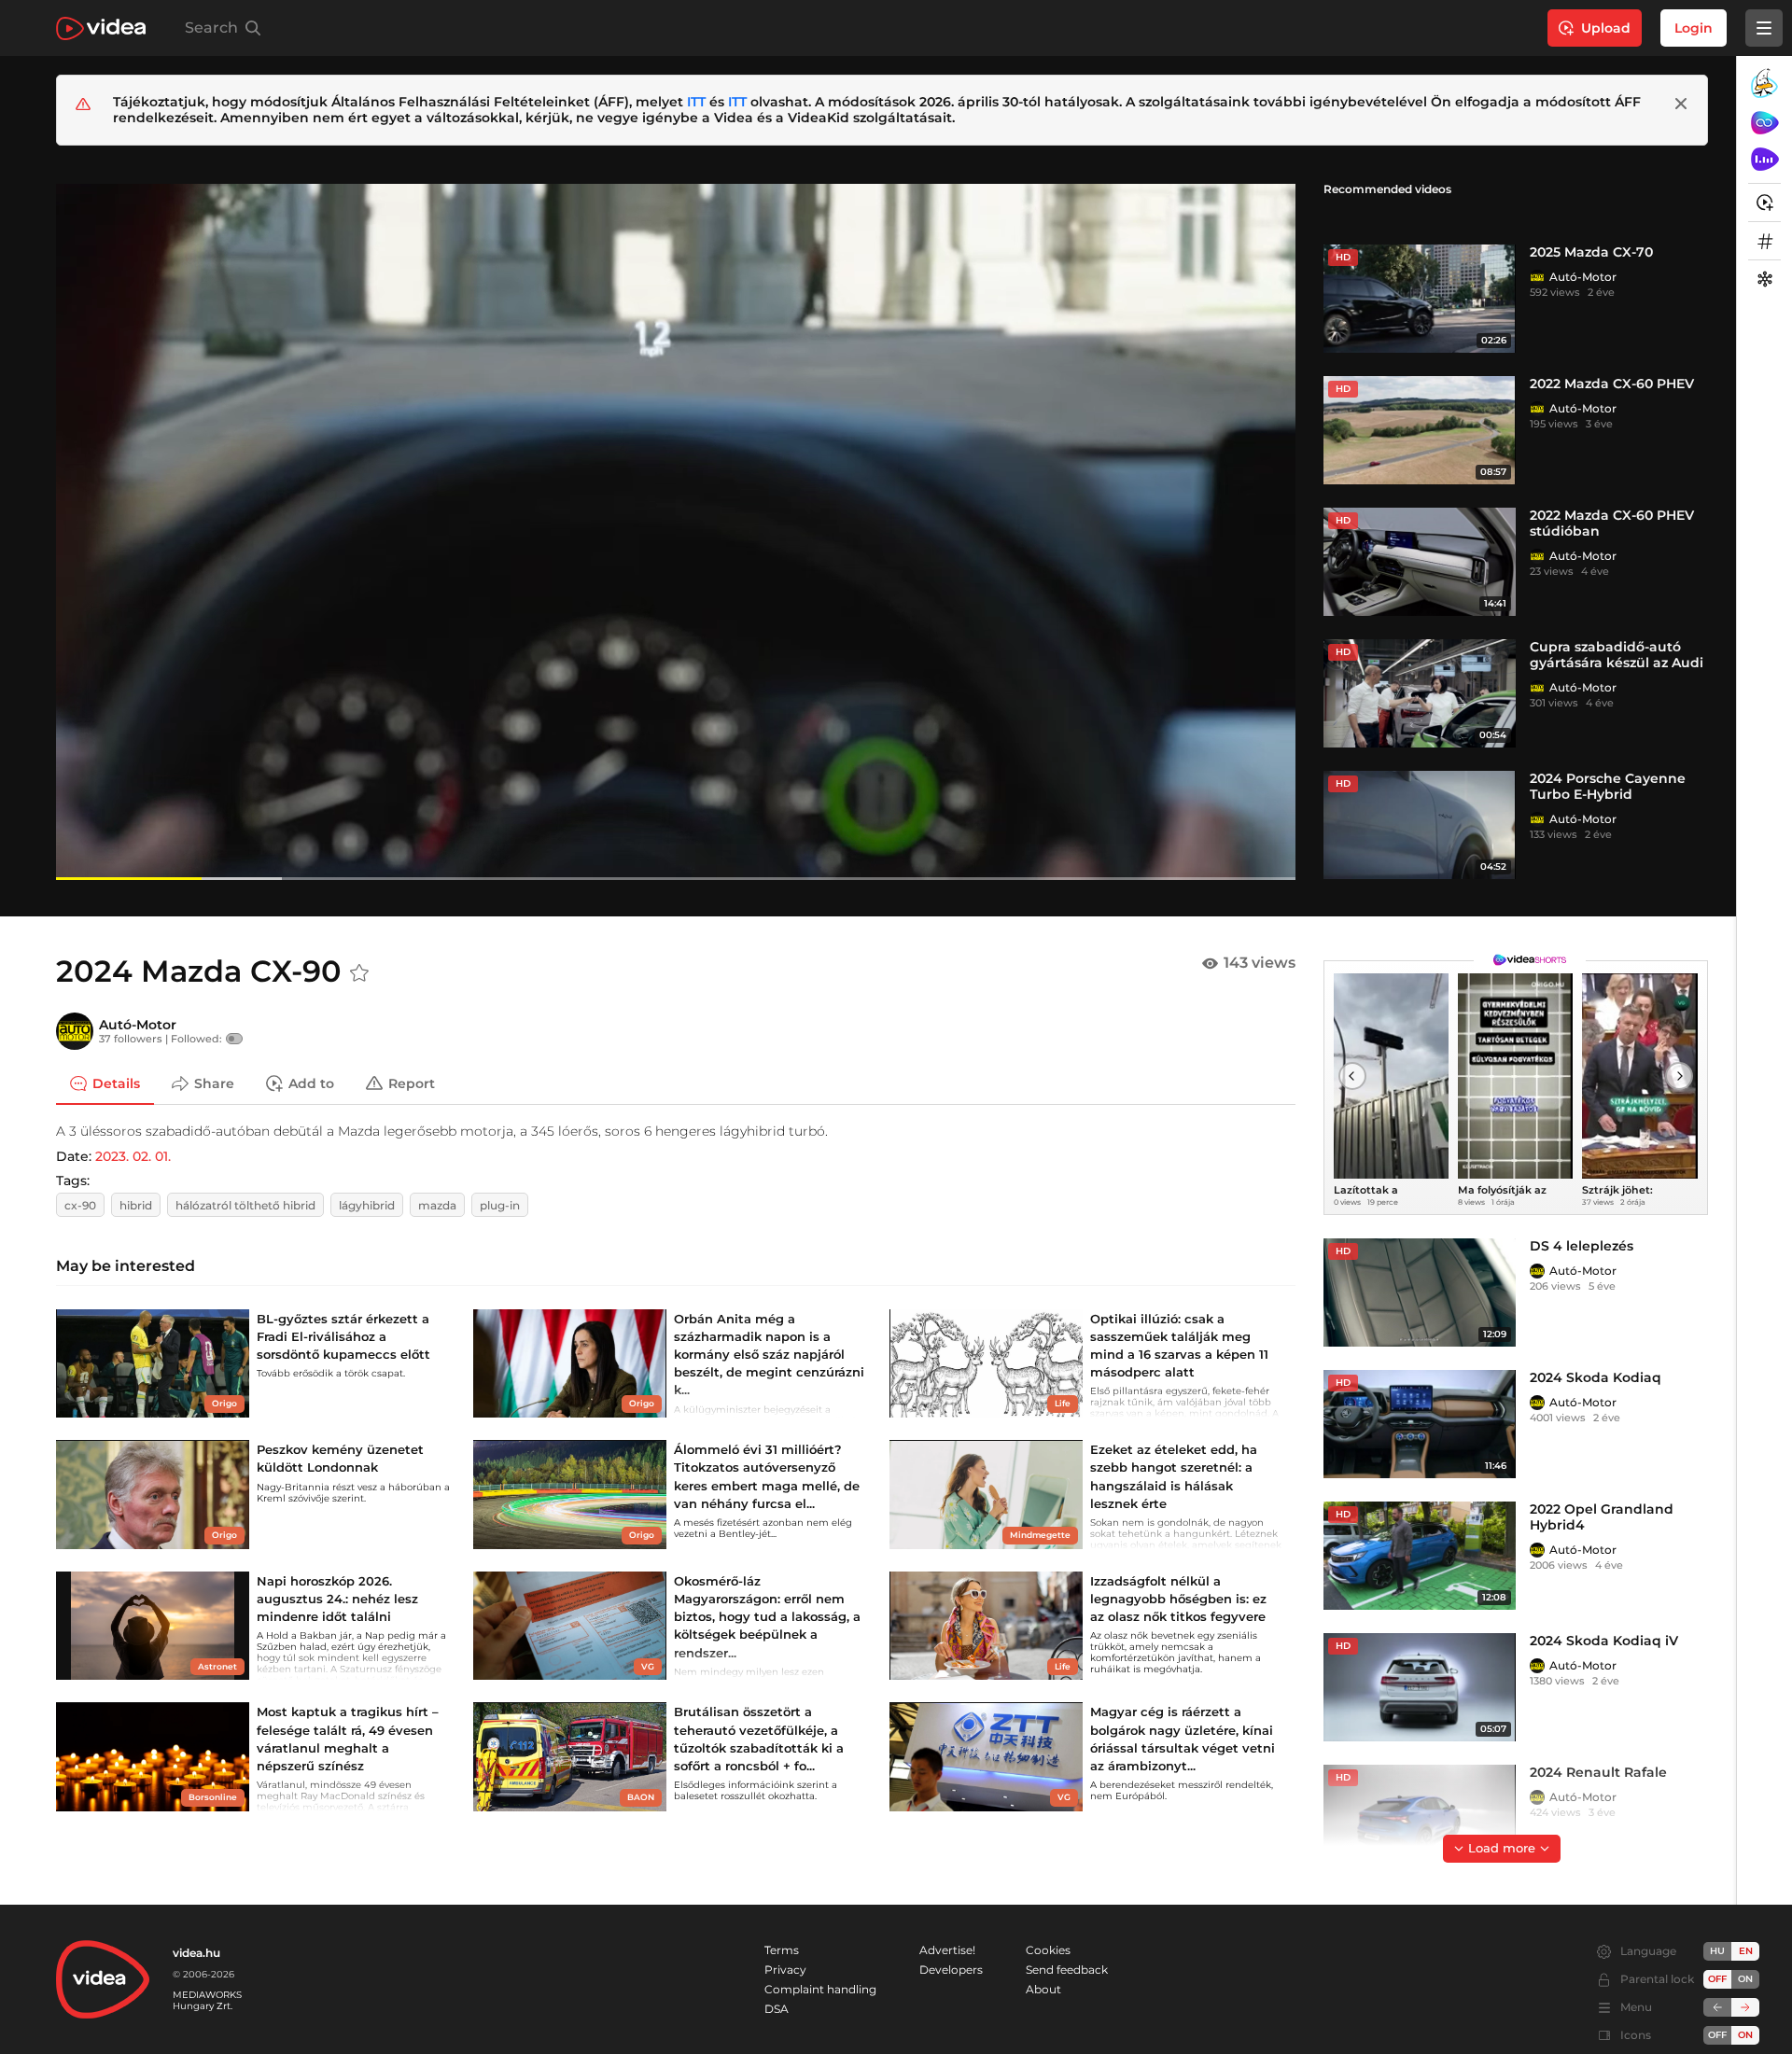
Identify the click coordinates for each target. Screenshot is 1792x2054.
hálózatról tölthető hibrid (245, 1205)
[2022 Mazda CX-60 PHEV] (1420, 430)
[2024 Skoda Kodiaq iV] (1420, 1687)
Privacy (785, 1970)
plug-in (500, 1205)
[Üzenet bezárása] (1681, 104)
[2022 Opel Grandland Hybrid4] (1420, 1556)
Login (1694, 28)
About (1043, 1989)
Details (116, 1083)
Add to (311, 1083)
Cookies (1048, 1950)
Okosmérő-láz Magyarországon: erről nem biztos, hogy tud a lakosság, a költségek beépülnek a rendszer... (767, 1617)
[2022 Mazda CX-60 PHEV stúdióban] (1420, 562)
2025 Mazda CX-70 (1591, 252)
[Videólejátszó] (676, 531)
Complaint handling (820, 1989)
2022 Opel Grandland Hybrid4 (1602, 1517)
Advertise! (947, 1950)
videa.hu (196, 1953)
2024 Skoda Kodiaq (1596, 1377)
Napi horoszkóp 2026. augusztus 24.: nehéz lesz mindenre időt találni (337, 1599)
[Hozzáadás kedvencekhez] (359, 973)
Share (214, 1083)
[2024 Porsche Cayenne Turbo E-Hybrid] (1420, 825)
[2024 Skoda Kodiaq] (1420, 1424)
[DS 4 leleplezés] (1420, 1292)
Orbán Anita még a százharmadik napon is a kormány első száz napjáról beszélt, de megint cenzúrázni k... (769, 1355)
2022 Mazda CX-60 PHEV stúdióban (1612, 523)
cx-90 (80, 1205)
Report (412, 1083)
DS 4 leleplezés (1582, 1246)
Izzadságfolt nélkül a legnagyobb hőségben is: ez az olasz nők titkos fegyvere (1178, 1599)
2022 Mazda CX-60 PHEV (1612, 384)
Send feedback (1067, 1970)
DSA (777, 2009)
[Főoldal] (101, 28)
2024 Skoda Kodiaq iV (1604, 1641)
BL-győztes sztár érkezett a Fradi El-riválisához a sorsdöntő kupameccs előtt (343, 1336)
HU (1717, 1951)
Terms (782, 1950)
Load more (1502, 1848)
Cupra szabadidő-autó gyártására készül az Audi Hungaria (1617, 663)
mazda (437, 1205)
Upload (1606, 28)
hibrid (136, 1205)
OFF (1717, 2035)
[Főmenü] (1764, 28)
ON (1745, 1979)
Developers (951, 1970)
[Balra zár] (1717, 2007)
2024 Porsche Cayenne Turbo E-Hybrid (1608, 786)
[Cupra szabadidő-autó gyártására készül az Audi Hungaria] (1420, 693)
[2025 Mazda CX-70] (1420, 299)
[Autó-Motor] (1537, 277)
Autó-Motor (1583, 277)
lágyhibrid (367, 1205)
